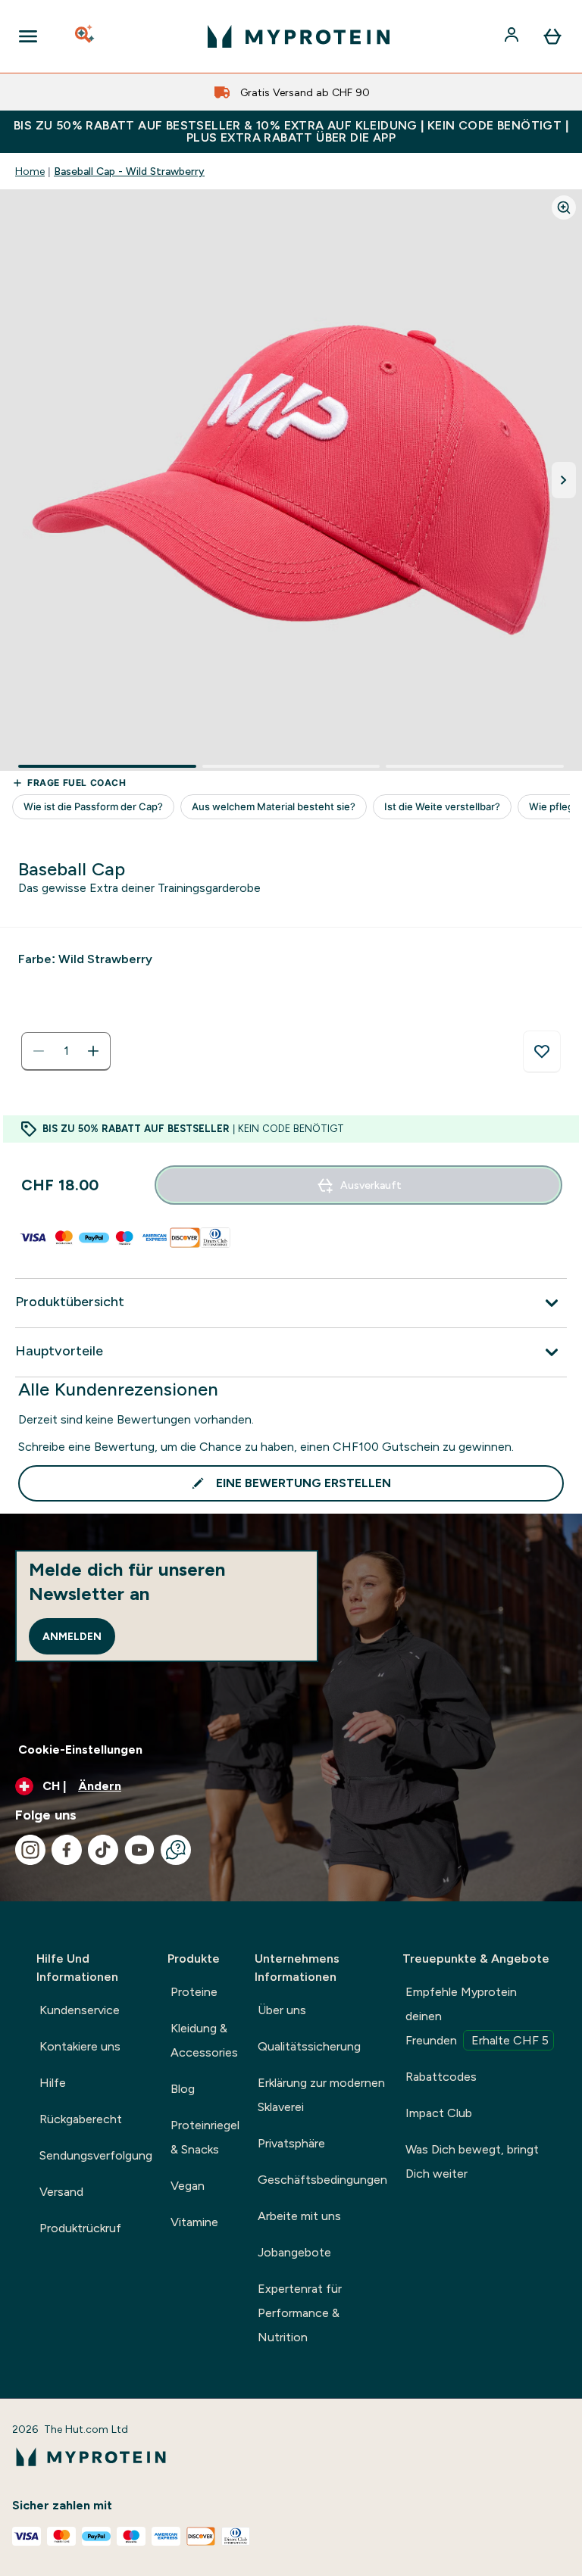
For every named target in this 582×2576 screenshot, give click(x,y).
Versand (61, 2192)
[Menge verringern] (39, 1051)
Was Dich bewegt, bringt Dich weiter (472, 2161)
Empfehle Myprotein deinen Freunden (477, 2016)
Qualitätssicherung (309, 2046)
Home (30, 171)
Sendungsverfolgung (96, 2155)
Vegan (188, 2186)
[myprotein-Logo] (299, 36)
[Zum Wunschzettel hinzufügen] (542, 1052)
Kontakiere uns (80, 2046)
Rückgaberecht (81, 2119)
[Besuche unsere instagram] (30, 1850)
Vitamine (194, 2222)
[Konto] (513, 36)
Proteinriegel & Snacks (205, 2137)
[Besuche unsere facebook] (67, 1850)
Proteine (194, 1992)
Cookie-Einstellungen (80, 1750)
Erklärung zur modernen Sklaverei (321, 2095)
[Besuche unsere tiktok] (103, 1850)
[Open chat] (176, 1850)
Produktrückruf (80, 2228)
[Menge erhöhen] (93, 1051)
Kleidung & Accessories (204, 2040)
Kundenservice (80, 2010)
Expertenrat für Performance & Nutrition (300, 2313)
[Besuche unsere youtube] (139, 1850)
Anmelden (72, 1636)
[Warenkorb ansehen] (552, 36)
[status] (66, 1051)
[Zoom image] (564, 207)
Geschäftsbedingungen (322, 2180)
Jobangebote (294, 2252)
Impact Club (439, 2113)
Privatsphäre (291, 2143)
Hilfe (53, 2083)
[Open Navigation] (28, 36)
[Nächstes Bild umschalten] (564, 480)
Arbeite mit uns (299, 2216)
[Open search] (86, 36)
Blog (183, 2089)
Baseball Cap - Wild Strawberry (129, 171)
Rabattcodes (441, 2077)
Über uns (282, 2010)
